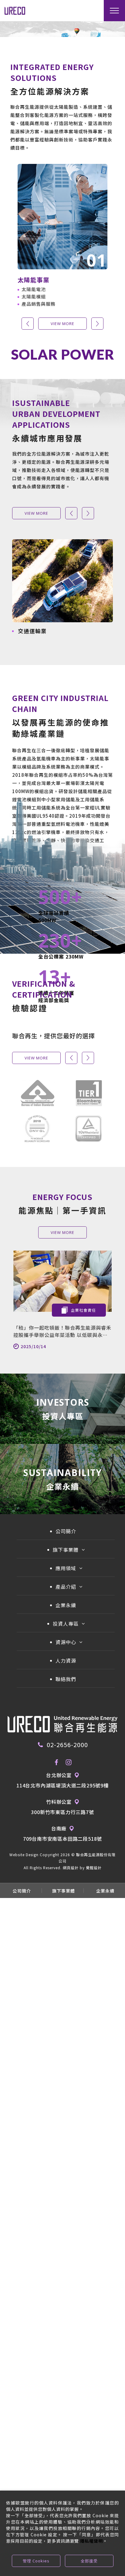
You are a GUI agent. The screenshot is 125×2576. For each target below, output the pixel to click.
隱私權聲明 (91, 2541)
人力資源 (66, 1660)
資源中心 (66, 1642)
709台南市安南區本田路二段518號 (62, 1839)
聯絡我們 (66, 1679)
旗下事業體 (66, 1550)
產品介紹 (66, 1587)
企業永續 (66, 1605)
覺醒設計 (94, 1868)
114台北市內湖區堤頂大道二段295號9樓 (62, 1785)
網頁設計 (71, 1868)
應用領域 (66, 1568)
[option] (62, 235)
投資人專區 (66, 1624)
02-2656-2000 (67, 1745)
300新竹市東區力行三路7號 (62, 1812)
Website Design (24, 1855)
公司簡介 (66, 1531)
